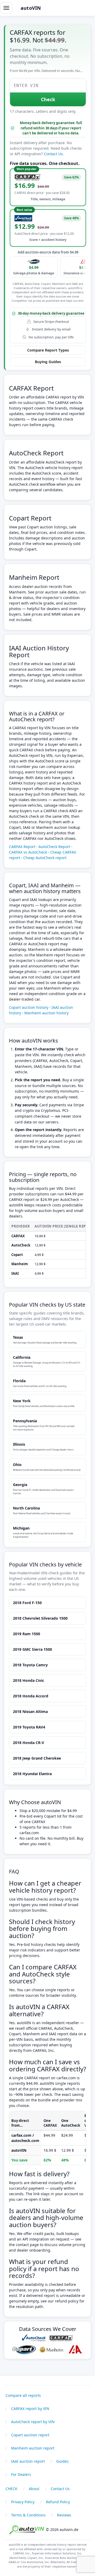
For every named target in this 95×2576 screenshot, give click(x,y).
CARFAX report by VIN (30, 2409)
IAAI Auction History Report (39, 651)
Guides (62, 2461)
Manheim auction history (46, 1013)
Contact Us (53, 154)
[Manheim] (51, 2350)
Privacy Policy (23, 2502)
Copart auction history (29, 1007)
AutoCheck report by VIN (33, 2422)
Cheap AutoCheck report (45, 858)
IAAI (15, 1273)
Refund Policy (58, 2502)
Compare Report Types (48, 350)
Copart (17, 1255)
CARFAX (18, 1236)
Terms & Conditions (28, 2515)
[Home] (27, 2529)
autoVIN (31, 8)
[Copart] (24, 2350)
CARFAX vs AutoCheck (28, 852)
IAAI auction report (28, 2461)
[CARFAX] (61, 2338)
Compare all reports (23, 2395)
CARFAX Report (31, 388)
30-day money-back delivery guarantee (51, 313)
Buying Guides (48, 362)
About (34, 2489)
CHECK (11, 2489)
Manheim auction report (33, 2448)
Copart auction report (30, 2435)
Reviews (64, 2515)
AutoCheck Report (36, 453)
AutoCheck (21, 1245)
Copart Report (30, 518)
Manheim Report (34, 577)
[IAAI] (75, 2350)
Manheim (20, 1264)
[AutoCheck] (34, 2338)
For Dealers (21, 2474)
